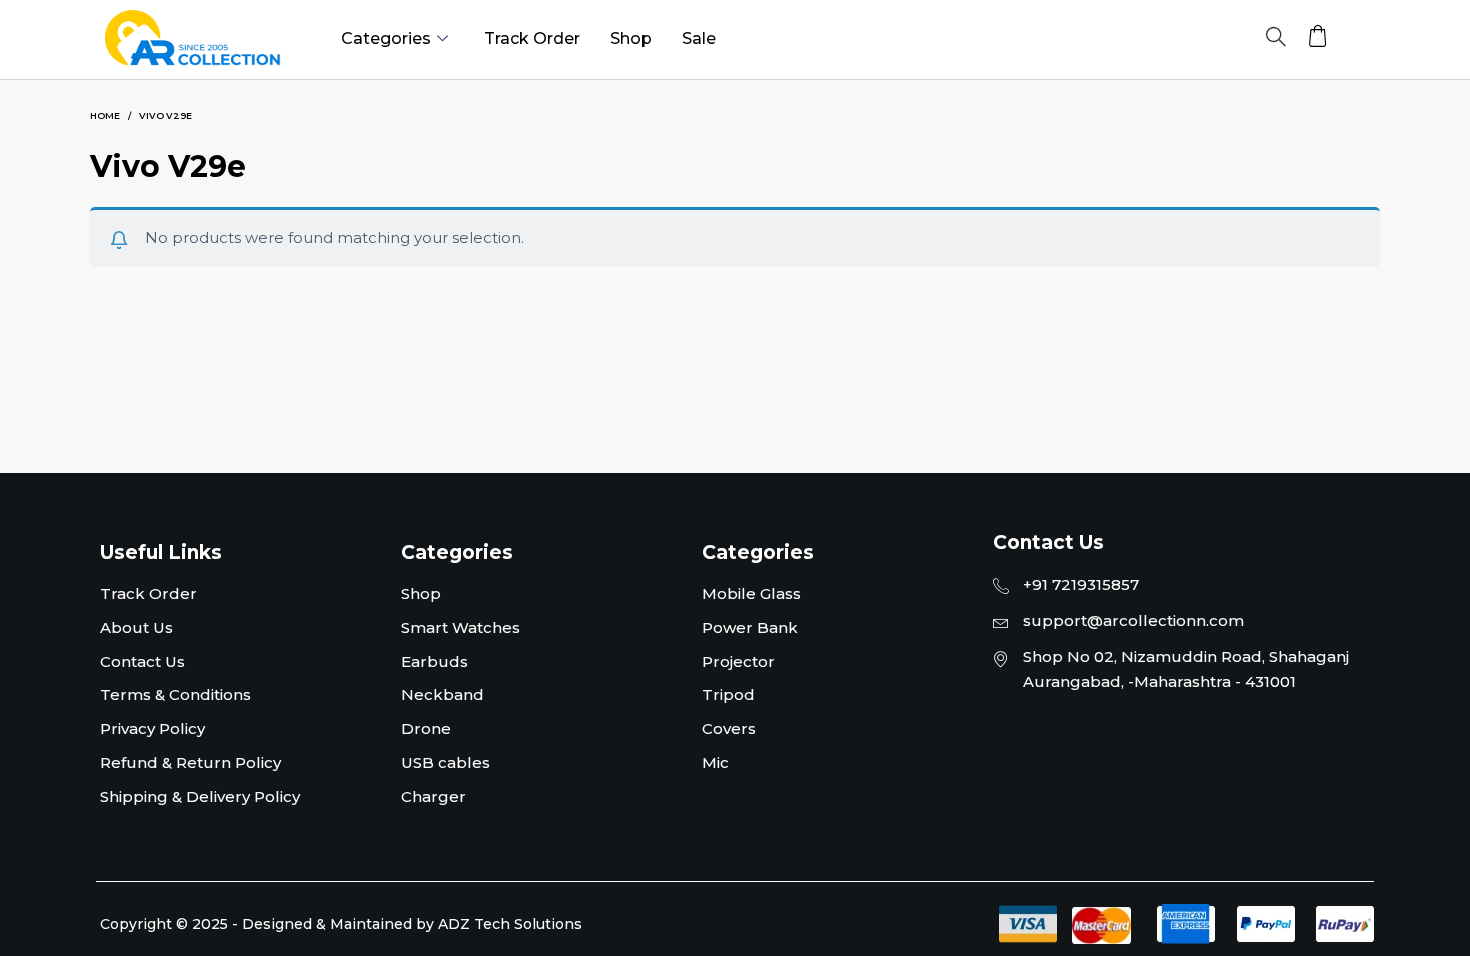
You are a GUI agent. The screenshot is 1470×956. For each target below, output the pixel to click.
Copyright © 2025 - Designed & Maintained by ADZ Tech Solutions (341, 924)
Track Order (532, 38)
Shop (631, 38)
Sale (699, 38)
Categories (386, 38)
